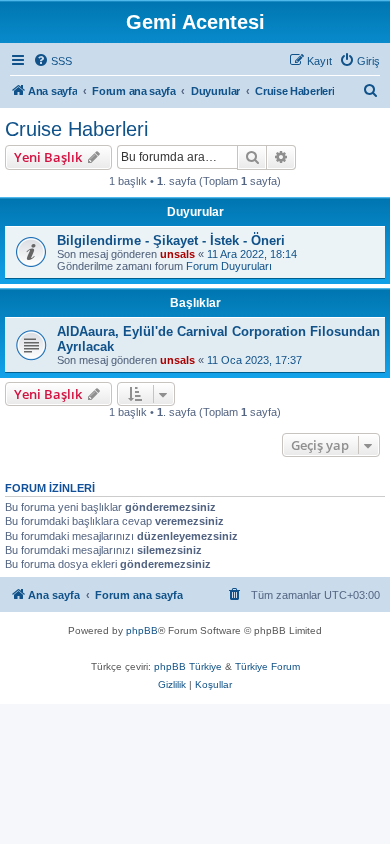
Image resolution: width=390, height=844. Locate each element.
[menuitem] (52, 61)
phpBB (142, 630)
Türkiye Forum (267, 666)
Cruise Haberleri (76, 129)
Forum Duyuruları (229, 266)
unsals (177, 254)
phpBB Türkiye (188, 666)
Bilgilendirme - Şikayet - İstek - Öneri (171, 240)
